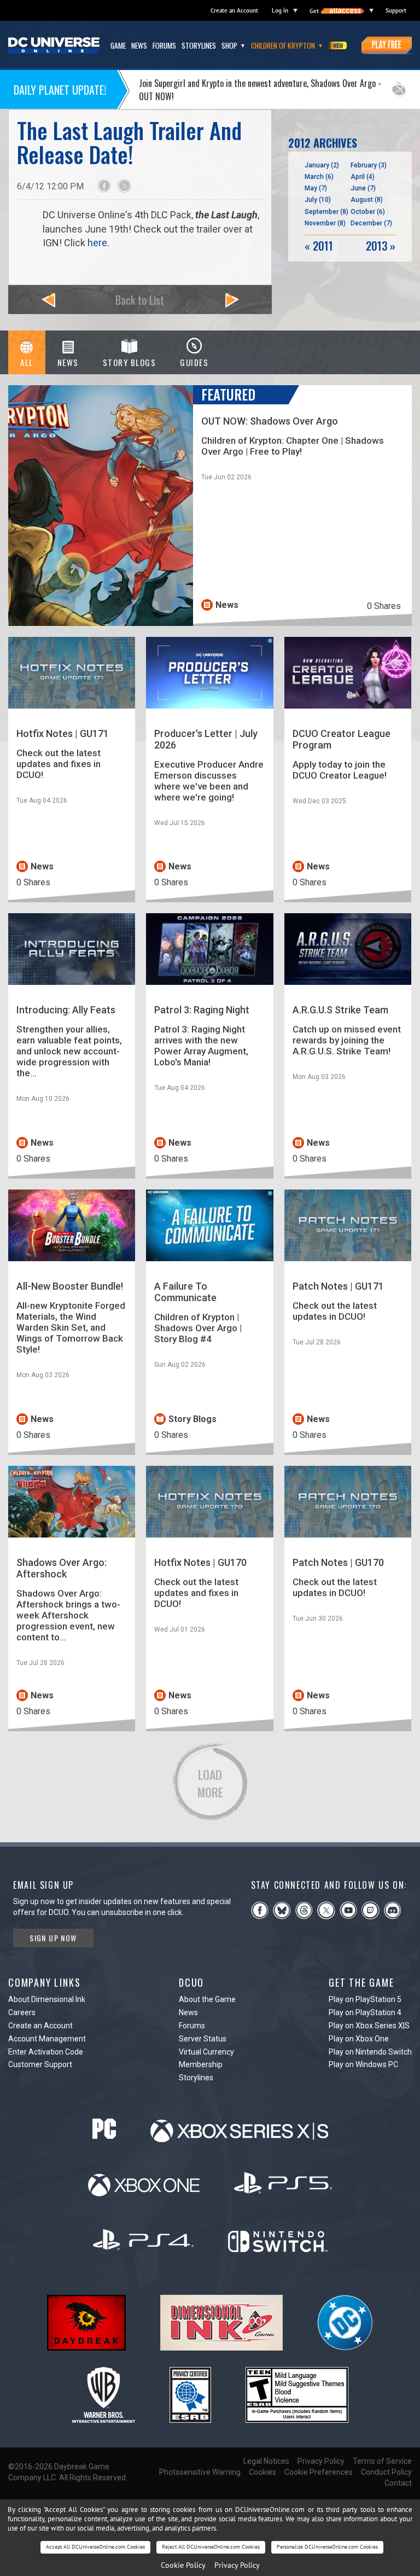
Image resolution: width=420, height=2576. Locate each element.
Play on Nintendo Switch (370, 2052)
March (319, 177)
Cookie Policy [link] (183, 2565)
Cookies (262, 2472)
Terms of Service (382, 2461)
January (322, 165)
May (316, 188)
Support (396, 10)
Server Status (203, 2039)
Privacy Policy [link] (237, 2565)
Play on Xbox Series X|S (369, 2026)
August (367, 200)
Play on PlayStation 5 (365, 1999)
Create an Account (234, 10)
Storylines (196, 2078)
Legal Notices (266, 2461)
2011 (319, 246)
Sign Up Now (53, 1938)
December (371, 223)
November (325, 223)
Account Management (47, 2039)
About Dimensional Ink (47, 1999)
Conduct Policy (386, 2472)
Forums (192, 2026)
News (188, 2012)
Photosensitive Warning (200, 2472)
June (363, 188)
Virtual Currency (206, 2052)
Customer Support (40, 2064)
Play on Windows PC (363, 2064)
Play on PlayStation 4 (365, 2012)
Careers (22, 2012)
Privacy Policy (321, 2461)
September (326, 212)
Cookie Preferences (319, 2472)
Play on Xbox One (359, 2039)
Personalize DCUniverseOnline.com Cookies (327, 2547)
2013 (381, 246)
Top (397, 1817)
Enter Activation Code (46, 2052)
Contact (398, 2483)
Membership (201, 2064)
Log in (280, 10)
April (363, 177)
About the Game (207, 1999)
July (318, 200)
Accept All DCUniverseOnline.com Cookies (95, 2547)
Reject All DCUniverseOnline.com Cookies (211, 2547)
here (97, 243)
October (368, 212)
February (369, 165)
